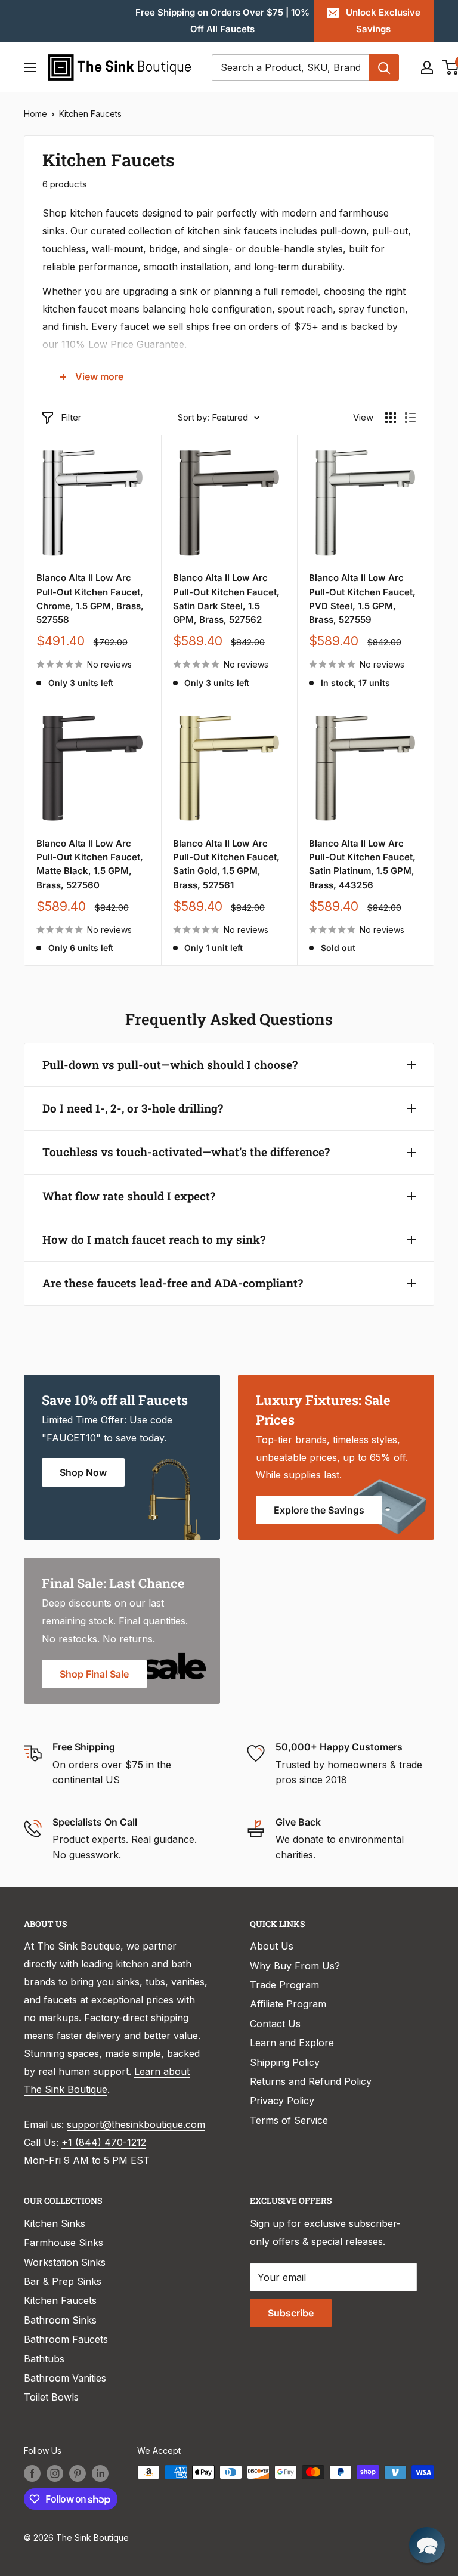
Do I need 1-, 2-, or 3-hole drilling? (133, 1108)
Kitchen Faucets (90, 114)
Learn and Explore (292, 2043)
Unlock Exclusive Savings (383, 21)
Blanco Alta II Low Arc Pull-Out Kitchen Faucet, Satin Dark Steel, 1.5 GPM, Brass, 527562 (226, 599)
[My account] (427, 67)
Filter (71, 417)
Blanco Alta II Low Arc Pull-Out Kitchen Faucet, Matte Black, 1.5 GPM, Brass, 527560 (90, 864)
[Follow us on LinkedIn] (100, 2473)
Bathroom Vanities (65, 2378)
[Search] (384, 67)
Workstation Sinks (65, 2262)
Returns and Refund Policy (311, 2081)
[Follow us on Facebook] (32, 2473)
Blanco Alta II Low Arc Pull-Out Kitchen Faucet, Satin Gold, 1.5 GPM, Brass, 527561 (226, 864)
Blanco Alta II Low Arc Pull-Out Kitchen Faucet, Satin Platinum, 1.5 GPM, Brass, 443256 (362, 864)
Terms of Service (289, 2120)
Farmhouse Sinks (64, 2243)
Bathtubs (44, 2359)
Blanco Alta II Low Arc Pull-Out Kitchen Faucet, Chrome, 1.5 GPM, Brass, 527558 (90, 599)
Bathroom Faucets (66, 2339)
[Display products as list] (410, 418)
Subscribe (291, 2313)
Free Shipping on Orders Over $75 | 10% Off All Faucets (222, 21)
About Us (272, 1946)
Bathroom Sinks (60, 2320)
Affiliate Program (288, 2004)
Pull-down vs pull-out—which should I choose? (170, 1065)
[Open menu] (30, 67)
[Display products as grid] (391, 418)
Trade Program (284, 1985)
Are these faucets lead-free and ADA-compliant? (173, 1283)
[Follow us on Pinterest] (78, 2473)
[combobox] (290, 67)
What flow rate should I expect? (129, 1196)
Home (35, 114)
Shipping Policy (285, 2062)
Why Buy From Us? (295, 1966)
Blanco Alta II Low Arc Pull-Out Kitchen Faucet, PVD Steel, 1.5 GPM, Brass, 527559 (362, 599)
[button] (427, 2545)
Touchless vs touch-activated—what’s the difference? (186, 1152)
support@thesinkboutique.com (136, 2124)
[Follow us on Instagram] (55, 2473)
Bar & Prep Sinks (63, 2281)
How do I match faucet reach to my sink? (154, 1239)
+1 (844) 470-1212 (104, 2142)
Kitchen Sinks (55, 2223)
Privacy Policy (282, 2101)
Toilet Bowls (51, 2397)
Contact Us (275, 2024)
